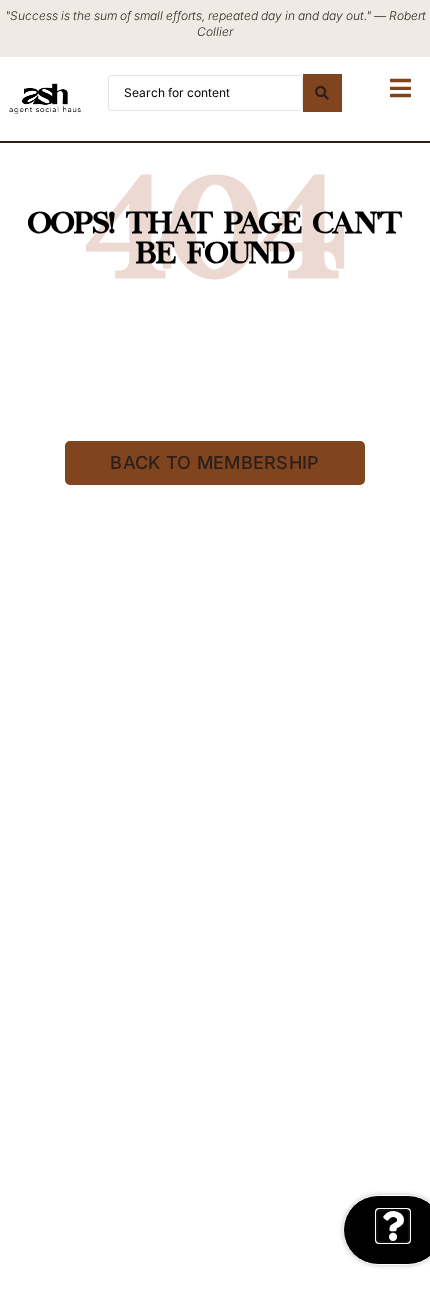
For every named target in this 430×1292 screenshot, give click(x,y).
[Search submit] (322, 93)
